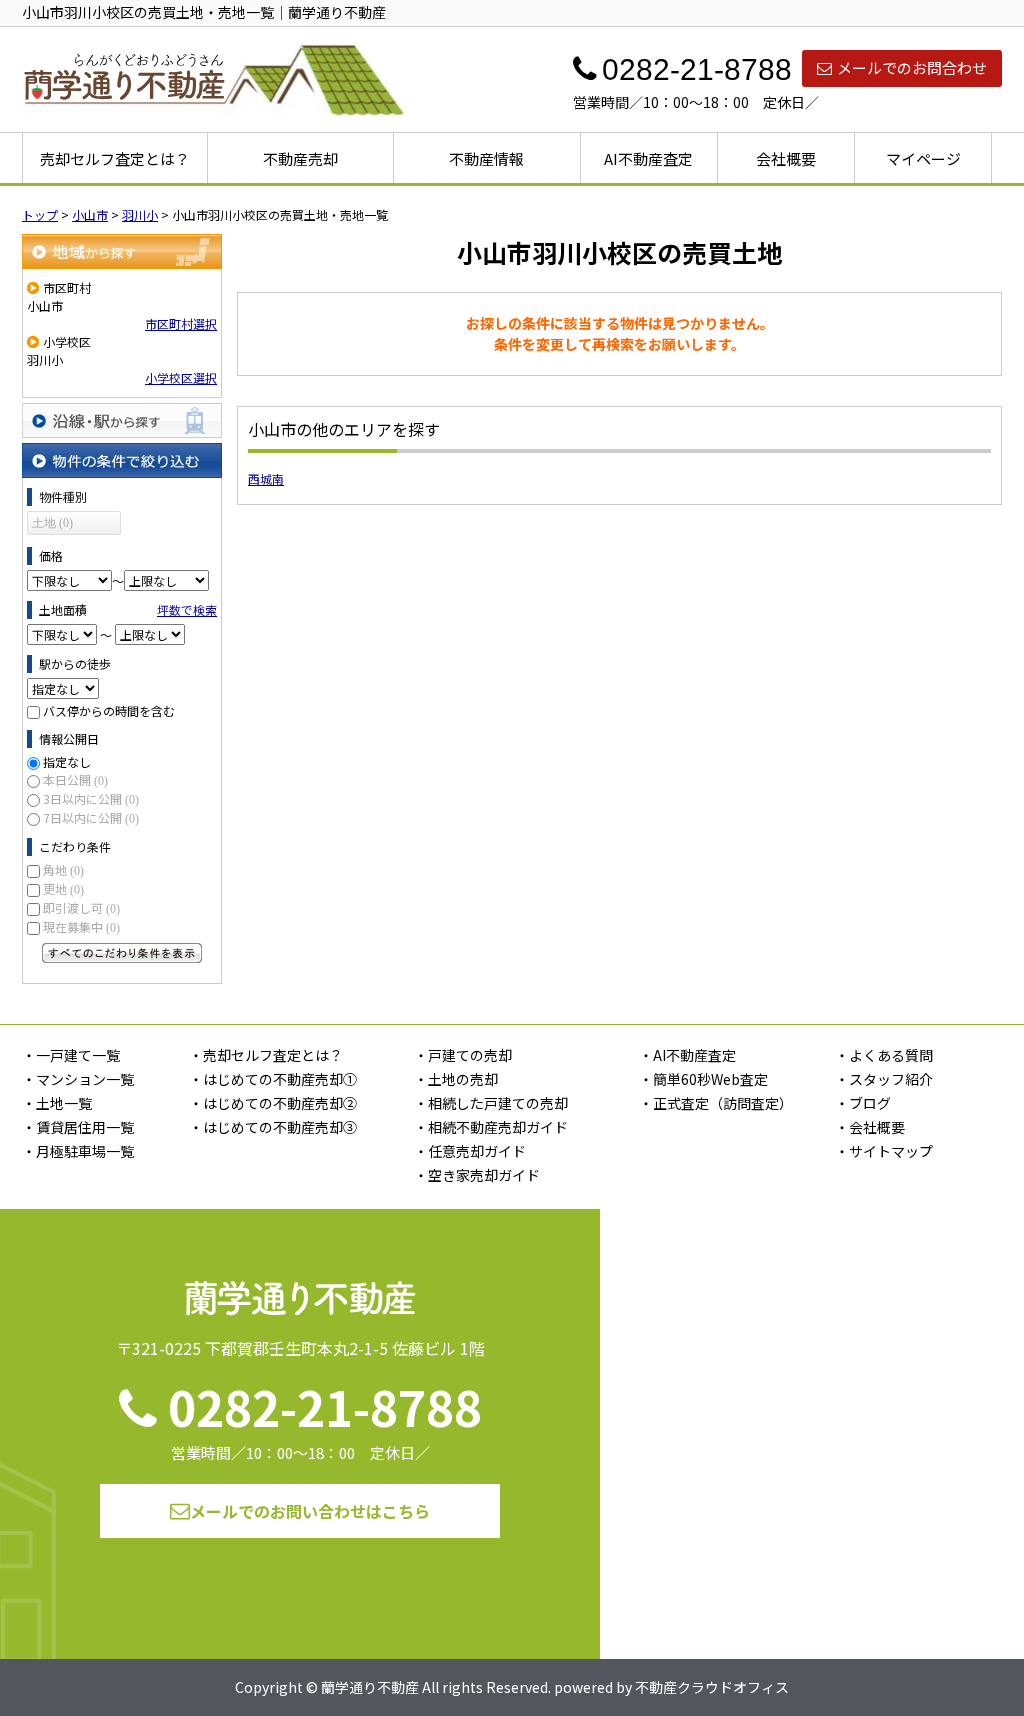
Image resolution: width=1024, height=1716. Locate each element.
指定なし (67, 761)
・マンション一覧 (78, 1079)
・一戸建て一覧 (71, 1055)
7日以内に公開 (91, 817)
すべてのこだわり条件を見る (122, 953)
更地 (63, 888)
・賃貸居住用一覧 (78, 1127)
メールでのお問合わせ (912, 67)
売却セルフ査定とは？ (115, 158)
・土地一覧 (57, 1103)
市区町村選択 (181, 323)
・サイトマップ (884, 1151)
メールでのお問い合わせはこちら (310, 1511)
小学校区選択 (181, 377)
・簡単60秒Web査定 (703, 1079)
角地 (63, 869)
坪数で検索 (187, 609)
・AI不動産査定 (687, 1055)
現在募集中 (81, 926)
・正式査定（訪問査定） (716, 1103)
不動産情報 (486, 158)
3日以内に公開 (91, 798)
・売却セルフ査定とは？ (266, 1055)
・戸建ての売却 (463, 1055)
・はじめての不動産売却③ (273, 1127)
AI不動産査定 (648, 158)
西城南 (266, 478)
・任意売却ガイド (470, 1151)
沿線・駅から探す (122, 420)
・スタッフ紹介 (884, 1079)
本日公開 (75, 779)
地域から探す (122, 251)
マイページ (923, 158)
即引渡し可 (81, 907)
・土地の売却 (456, 1079)
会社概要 (786, 158)
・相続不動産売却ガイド (491, 1127)
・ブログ (863, 1103)
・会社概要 (870, 1127)
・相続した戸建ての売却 (491, 1103)
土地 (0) (52, 523)
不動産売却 (300, 158)
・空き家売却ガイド (477, 1175)
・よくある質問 (884, 1055)
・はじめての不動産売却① (273, 1079)
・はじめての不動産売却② (273, 1103)
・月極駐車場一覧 (78, 1151)
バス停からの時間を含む (109, 710)
